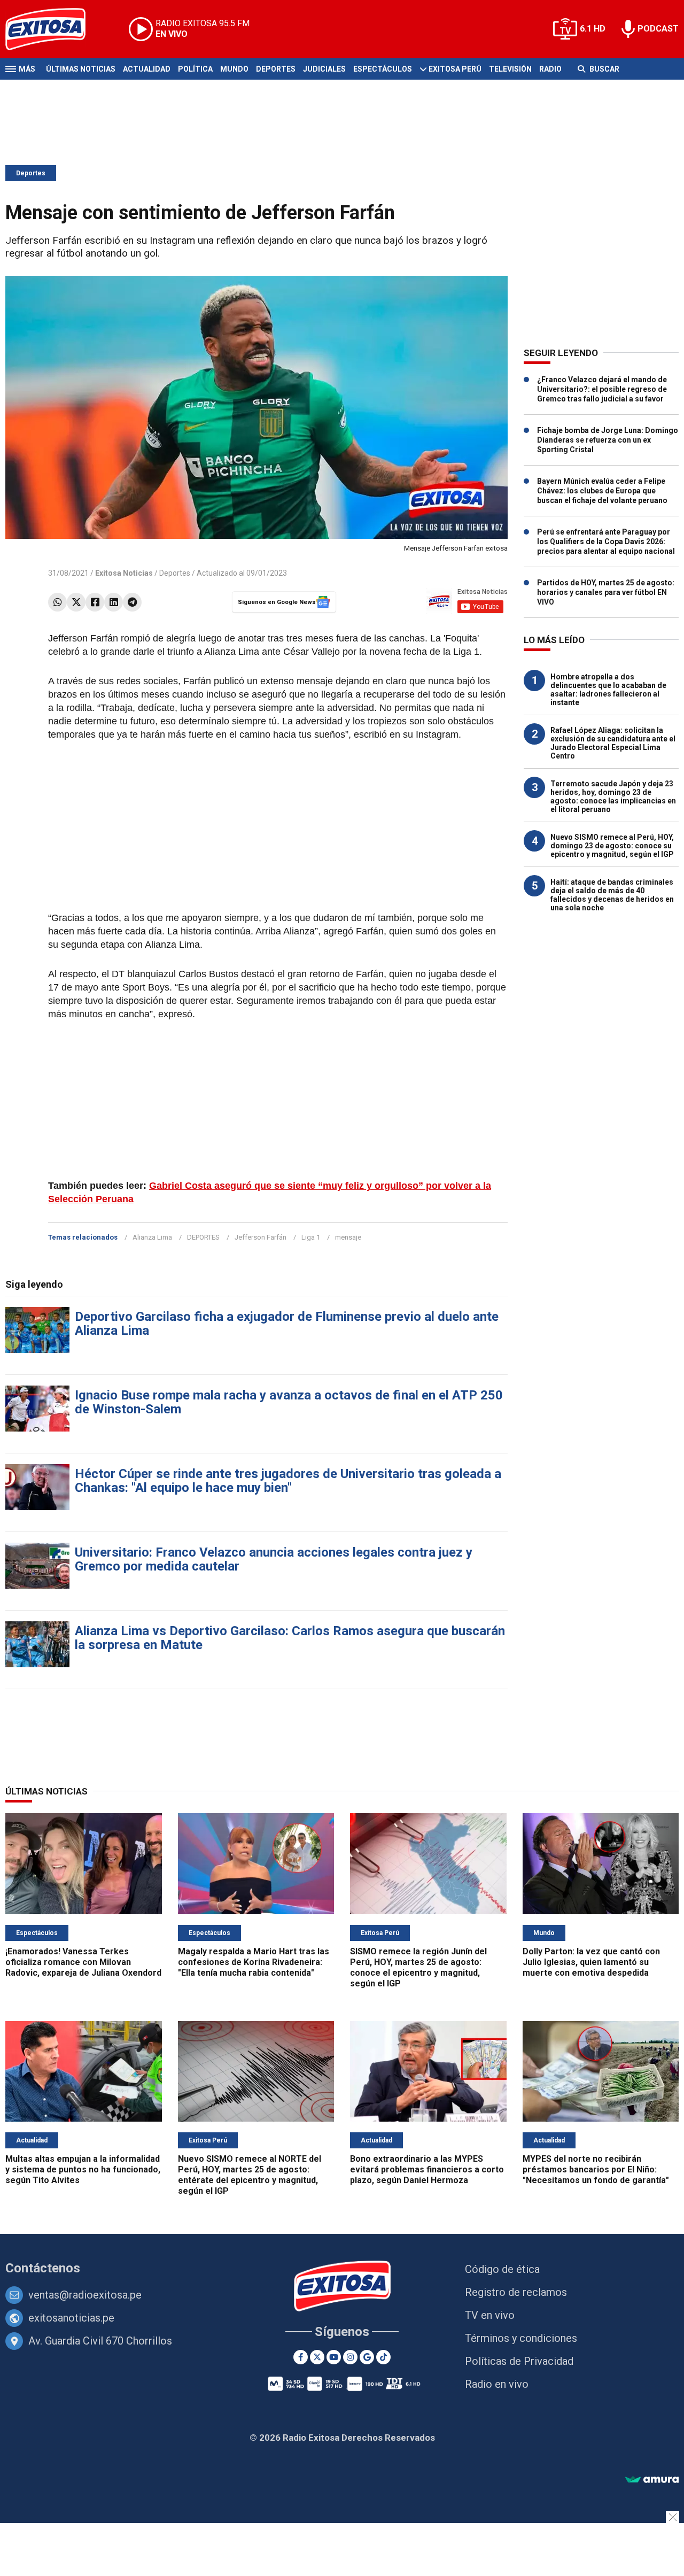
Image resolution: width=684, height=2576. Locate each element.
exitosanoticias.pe (71, 2318)
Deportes (276, 69)
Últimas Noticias (81, 69)
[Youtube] (334, 2357)
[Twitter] (76, 602)
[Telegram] (132, 602)
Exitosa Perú (455, 69)
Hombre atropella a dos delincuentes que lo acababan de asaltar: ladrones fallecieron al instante (608, 690)
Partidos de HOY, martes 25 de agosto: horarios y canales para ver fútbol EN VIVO (606, 592)
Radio (550, 69)
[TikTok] (383, 2357)
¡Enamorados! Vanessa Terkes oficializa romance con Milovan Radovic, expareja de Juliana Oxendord (83, 1962)
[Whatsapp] (57, 602)
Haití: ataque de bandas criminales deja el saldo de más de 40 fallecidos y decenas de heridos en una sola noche (612, 895)
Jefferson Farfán (261, 1237)
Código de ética (502, 2269)
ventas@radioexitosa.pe (85, 2295)
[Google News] (367, 2357)
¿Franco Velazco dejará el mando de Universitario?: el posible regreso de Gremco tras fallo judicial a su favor (602, 389)
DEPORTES (203, 1237)
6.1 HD (593, 29)
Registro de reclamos (516, 2292)
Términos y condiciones (521, 2338)
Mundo (234, 69)
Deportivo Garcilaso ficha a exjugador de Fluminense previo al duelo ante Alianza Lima (287, 1324)
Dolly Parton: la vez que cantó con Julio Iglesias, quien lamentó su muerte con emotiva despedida (591, 1962)
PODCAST (658, 29)
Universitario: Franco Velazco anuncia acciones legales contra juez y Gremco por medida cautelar (274, 1559)
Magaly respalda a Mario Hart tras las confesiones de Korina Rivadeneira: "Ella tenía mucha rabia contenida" (254, 1962)
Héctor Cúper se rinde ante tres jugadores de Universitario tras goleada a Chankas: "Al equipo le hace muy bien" (288, 1481)
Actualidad (147, 69)
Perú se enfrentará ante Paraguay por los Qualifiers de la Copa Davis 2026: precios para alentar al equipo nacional (606, 541)
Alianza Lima (152, 1237)
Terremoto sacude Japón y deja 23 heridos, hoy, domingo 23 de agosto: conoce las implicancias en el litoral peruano (613, 796)
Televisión (510, 69)
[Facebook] (95, 602)
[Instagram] (350, 2357)
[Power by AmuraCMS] (652, 2480)
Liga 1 (311, 1237)
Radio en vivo (497, 2384)
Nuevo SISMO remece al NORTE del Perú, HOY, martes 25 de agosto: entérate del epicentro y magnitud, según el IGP (250, 2175)
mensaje (348, 1237)
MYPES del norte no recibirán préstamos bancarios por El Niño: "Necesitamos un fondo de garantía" (596, 2169)
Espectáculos (383, 69)
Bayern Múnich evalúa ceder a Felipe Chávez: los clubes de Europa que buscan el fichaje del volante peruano (602, 491)
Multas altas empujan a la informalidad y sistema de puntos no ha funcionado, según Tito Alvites (83, 2169)
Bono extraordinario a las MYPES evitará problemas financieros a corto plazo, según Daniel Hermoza (427, 2169)
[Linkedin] (114, 602)
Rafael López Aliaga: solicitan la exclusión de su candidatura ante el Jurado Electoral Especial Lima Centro (613, 743)
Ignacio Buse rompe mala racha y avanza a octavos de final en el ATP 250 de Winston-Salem (289, 1402)
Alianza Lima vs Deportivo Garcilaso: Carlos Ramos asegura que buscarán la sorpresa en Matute (290, 1638)
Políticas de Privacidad (519, 2361)
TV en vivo (490, 2315)
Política (195, 69)
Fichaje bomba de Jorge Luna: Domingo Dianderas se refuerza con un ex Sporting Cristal (608, 440)
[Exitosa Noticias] (54, 29)
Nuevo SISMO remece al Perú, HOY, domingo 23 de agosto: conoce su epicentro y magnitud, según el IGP (612, 846)
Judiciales (324, 69)
